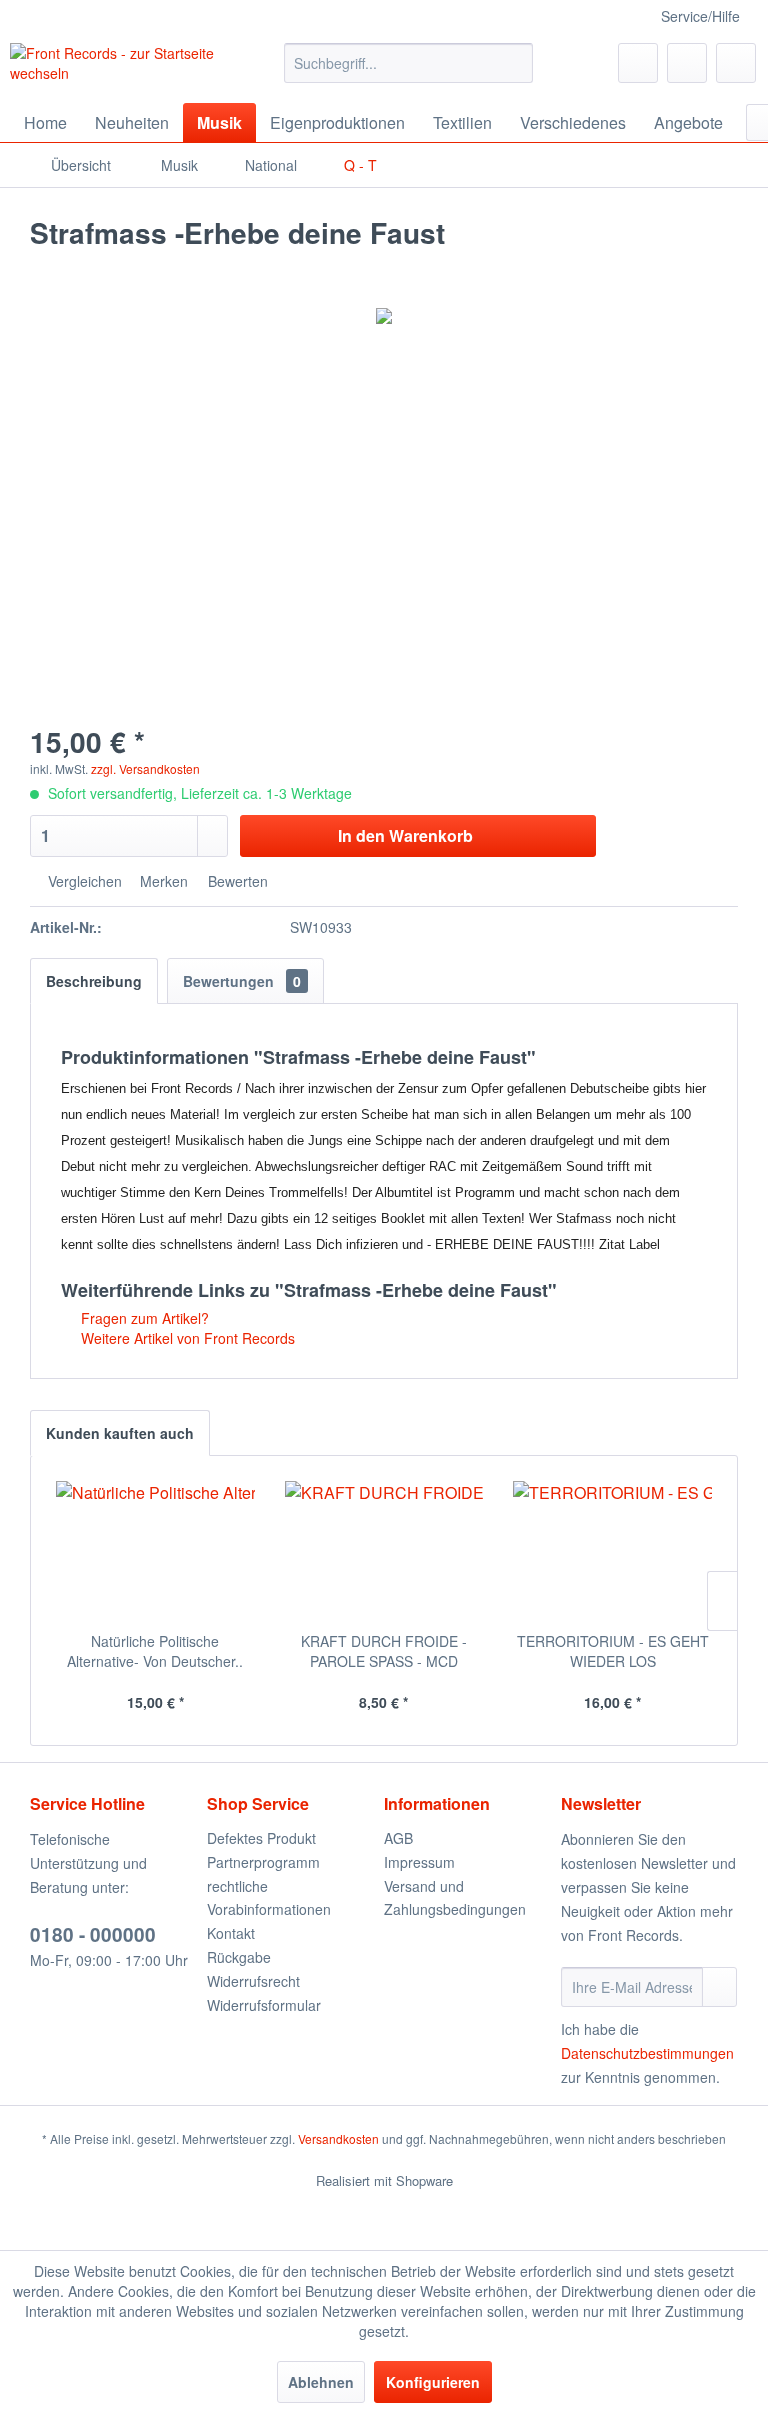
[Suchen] (514, 63)
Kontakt (231, 1933)
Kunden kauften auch (120, 1433)
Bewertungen (242, 981)
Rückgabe (239, 1957)
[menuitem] (409, 63)
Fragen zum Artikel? (143, 1318)
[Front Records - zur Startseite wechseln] (116, 68)
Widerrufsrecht (253, 1981)
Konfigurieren (433, 2382)
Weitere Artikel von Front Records (186, 1338)
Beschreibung (94, 981)
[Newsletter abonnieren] (719, 1987)
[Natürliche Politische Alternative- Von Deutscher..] (155, 1551)
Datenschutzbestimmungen (647, 2053)
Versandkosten (338, 2138)
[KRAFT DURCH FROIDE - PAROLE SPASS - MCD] (384, 1551)
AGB (398, 1838)
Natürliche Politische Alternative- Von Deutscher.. (155, 1651)
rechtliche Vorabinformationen (269, 1898)
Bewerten (236, 881)
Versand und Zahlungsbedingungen (455, 1898)
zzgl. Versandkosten (145, 768)
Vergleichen (83, 881)
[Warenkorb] (736, 63)
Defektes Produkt (261, 1838)
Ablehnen (321, 2382)
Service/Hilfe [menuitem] (700, 16)
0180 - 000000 (93, 1934)
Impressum (419, 1862)
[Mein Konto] (687, 63)
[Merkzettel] (638, 63)
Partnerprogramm (263, 1862)
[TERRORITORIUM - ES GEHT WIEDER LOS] (612, 1551)
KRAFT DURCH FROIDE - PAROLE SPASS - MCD (384, 1651)
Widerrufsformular (264, 2005)
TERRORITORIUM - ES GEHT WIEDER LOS (613, 1651)
